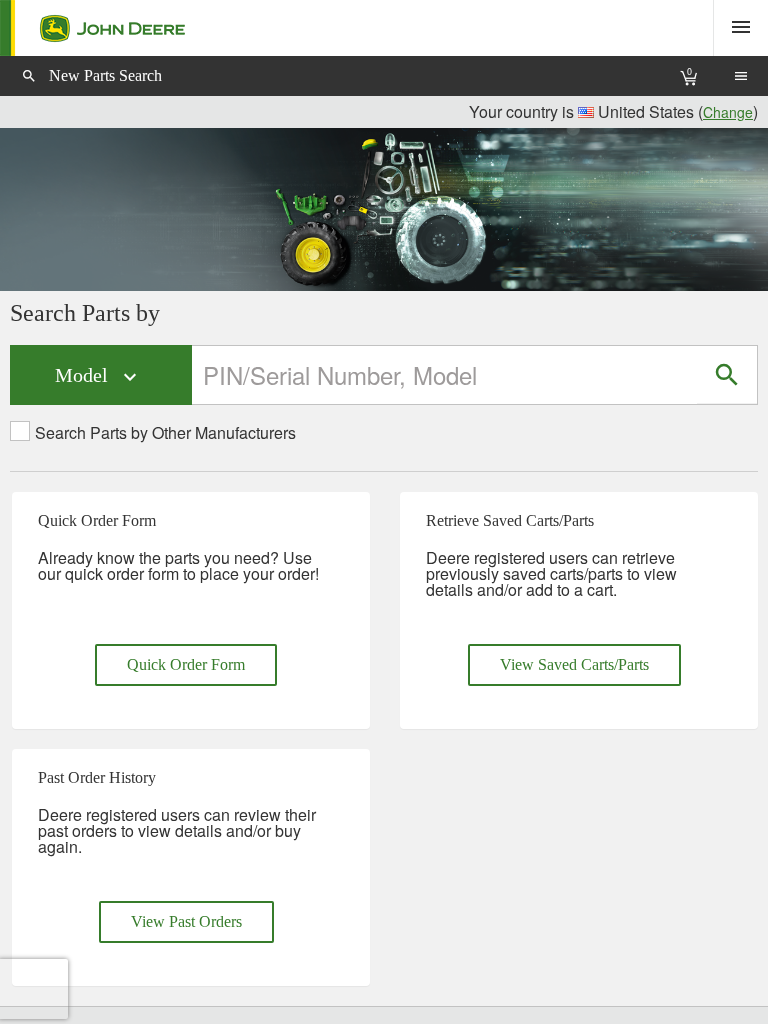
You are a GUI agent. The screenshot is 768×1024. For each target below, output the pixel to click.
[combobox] (445, 374)
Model (98, 376)
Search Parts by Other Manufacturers (165, 433)
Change (728, 112)
